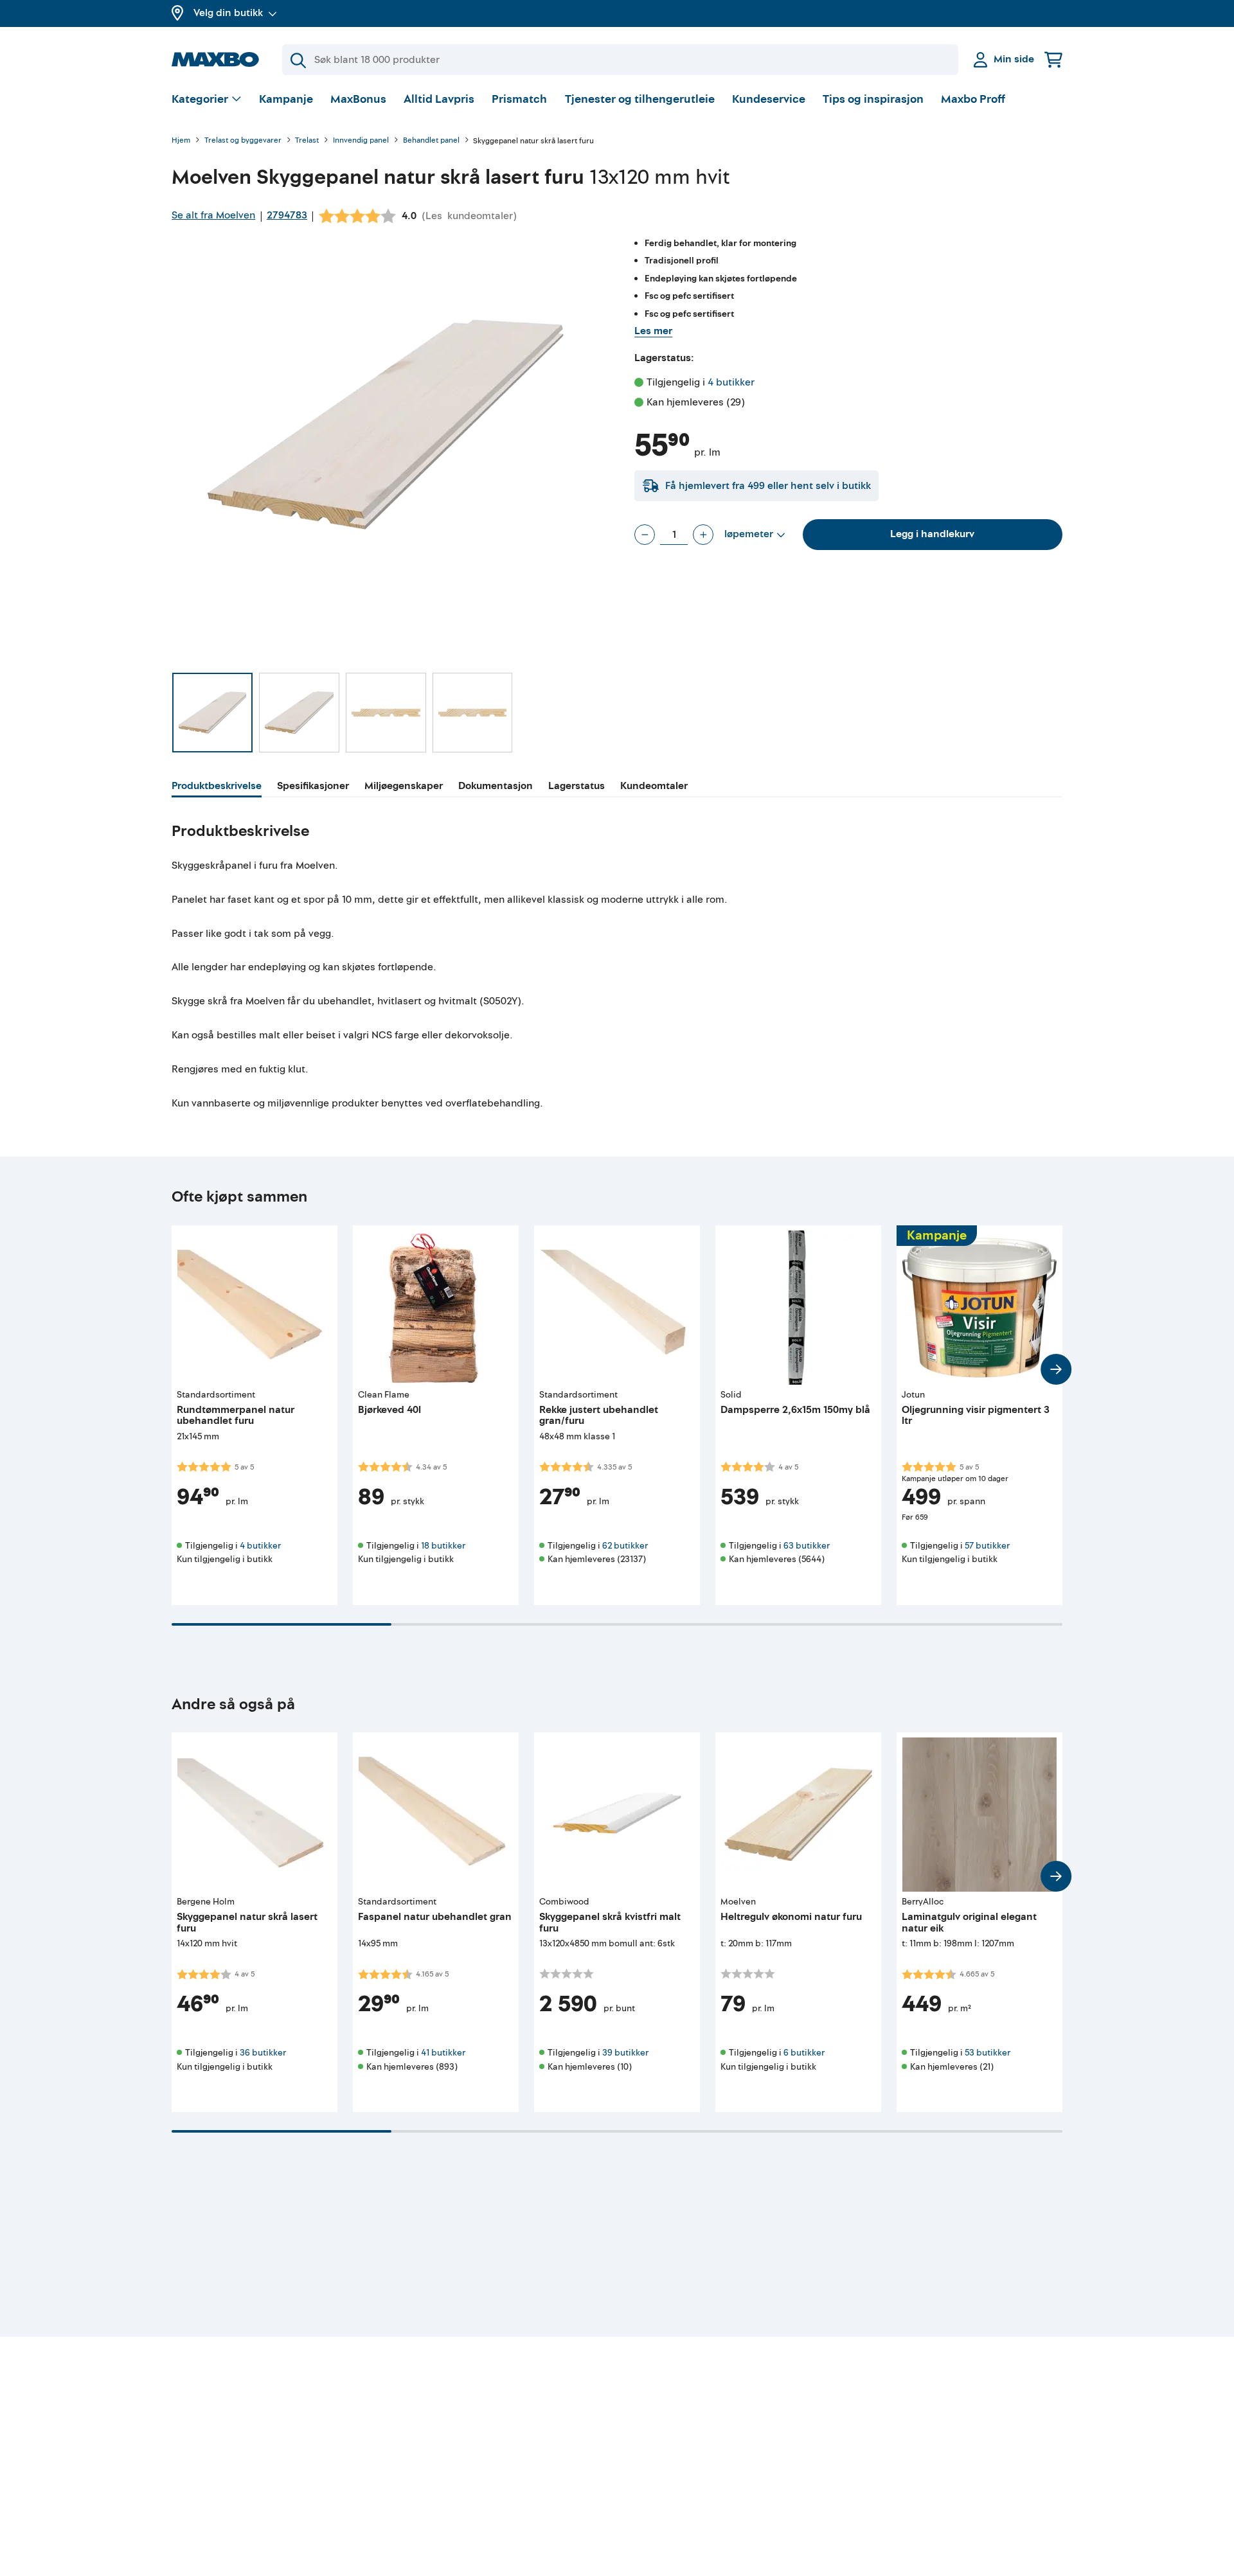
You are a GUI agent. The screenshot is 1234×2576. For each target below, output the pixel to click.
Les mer (653, 331)
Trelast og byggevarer (243, 141)
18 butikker (443, 1546)
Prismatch (519, 99)
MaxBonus (358, 99)
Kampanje (286, 99)
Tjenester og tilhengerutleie (640, 99)
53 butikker (988, 2053)
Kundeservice (769, 99)
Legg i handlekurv (932, 534)
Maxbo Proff (973, 99)
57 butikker (987, 1546)
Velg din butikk (228, 13)
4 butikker (731, 382)
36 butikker (263, 2053)
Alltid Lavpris (439, 99)
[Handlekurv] (1053, 59)
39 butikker (625, 2053)
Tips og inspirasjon (873, 99)
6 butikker (804, 2053)
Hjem (181, 141)
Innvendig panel (361, 141)
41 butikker (443, 2053)
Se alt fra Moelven (213, 215)
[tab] (217, 788)
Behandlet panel (431, 141)
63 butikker (807, 1546)
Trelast (307, 141)
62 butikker (625, 1546)
